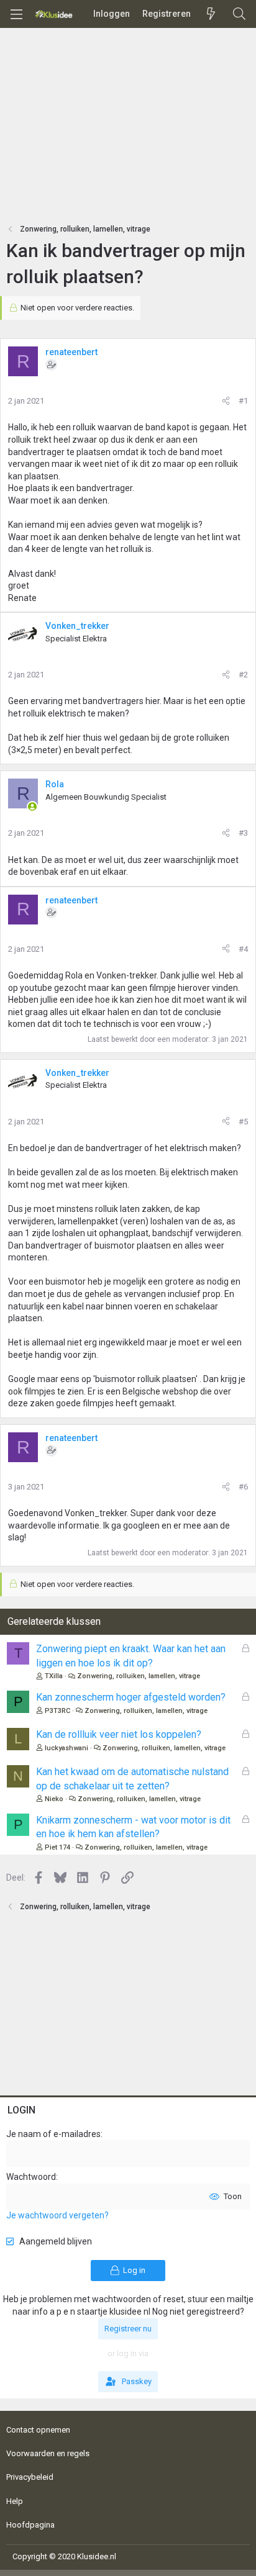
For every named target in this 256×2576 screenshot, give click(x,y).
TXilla (54, 1676)
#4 (243, 949)
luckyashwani (66, 1748)
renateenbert (71, 352)
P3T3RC (57, 1711)
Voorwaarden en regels (48, 2453)
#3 (243, 833)
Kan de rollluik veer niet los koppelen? (119, 1734)
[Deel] (226, 401)
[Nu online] (32, 807)
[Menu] (16, 14)
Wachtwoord (31, 2177)
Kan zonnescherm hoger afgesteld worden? (131, 1697)
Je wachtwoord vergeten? (57, 2215)
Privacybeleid (30, 2477)
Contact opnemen (38, 2430)
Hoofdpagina (30, 2525)
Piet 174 (57, 1847)
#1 (243, 401)
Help (15, 2501)
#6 (243, 1487)
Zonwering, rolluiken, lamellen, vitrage (139, 1676)
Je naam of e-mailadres (53, 2134)
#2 (243, 675)
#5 (243, 1122)
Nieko (54, 1799)
